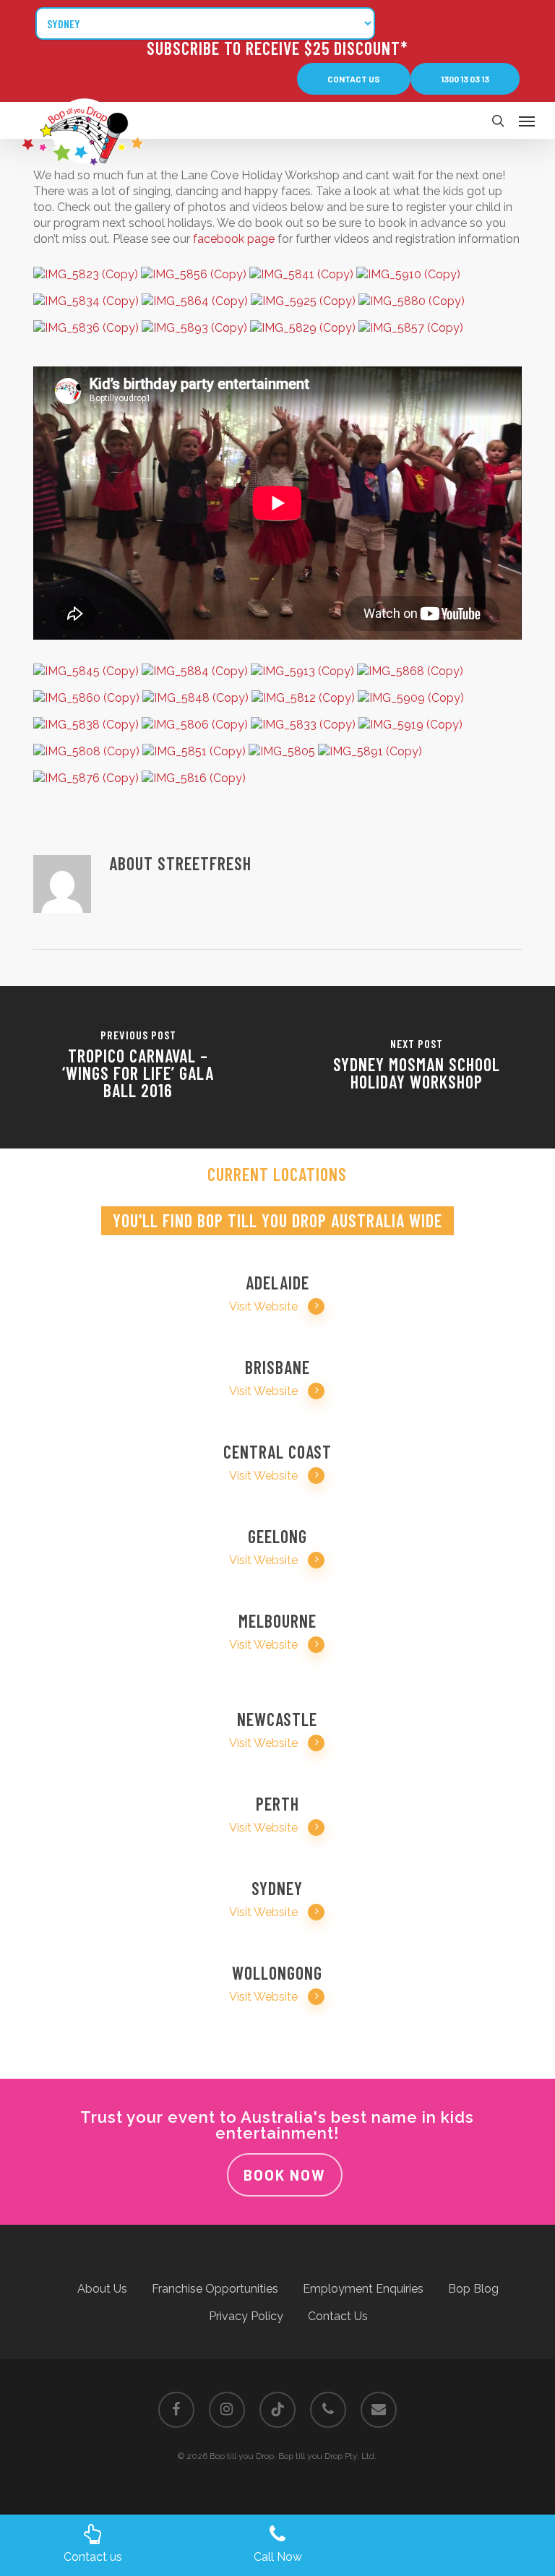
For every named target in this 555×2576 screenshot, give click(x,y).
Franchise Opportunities (215, 2289)
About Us (102, 2289)
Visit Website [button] (263, 1306)
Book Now (285, 2175)
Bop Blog (473, 2289)
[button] (354, 79)
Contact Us (338, 2316)
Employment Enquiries (363, 2289)
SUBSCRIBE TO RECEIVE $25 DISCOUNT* (277, 48)
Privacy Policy (246, 2316)
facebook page (234, 239)
